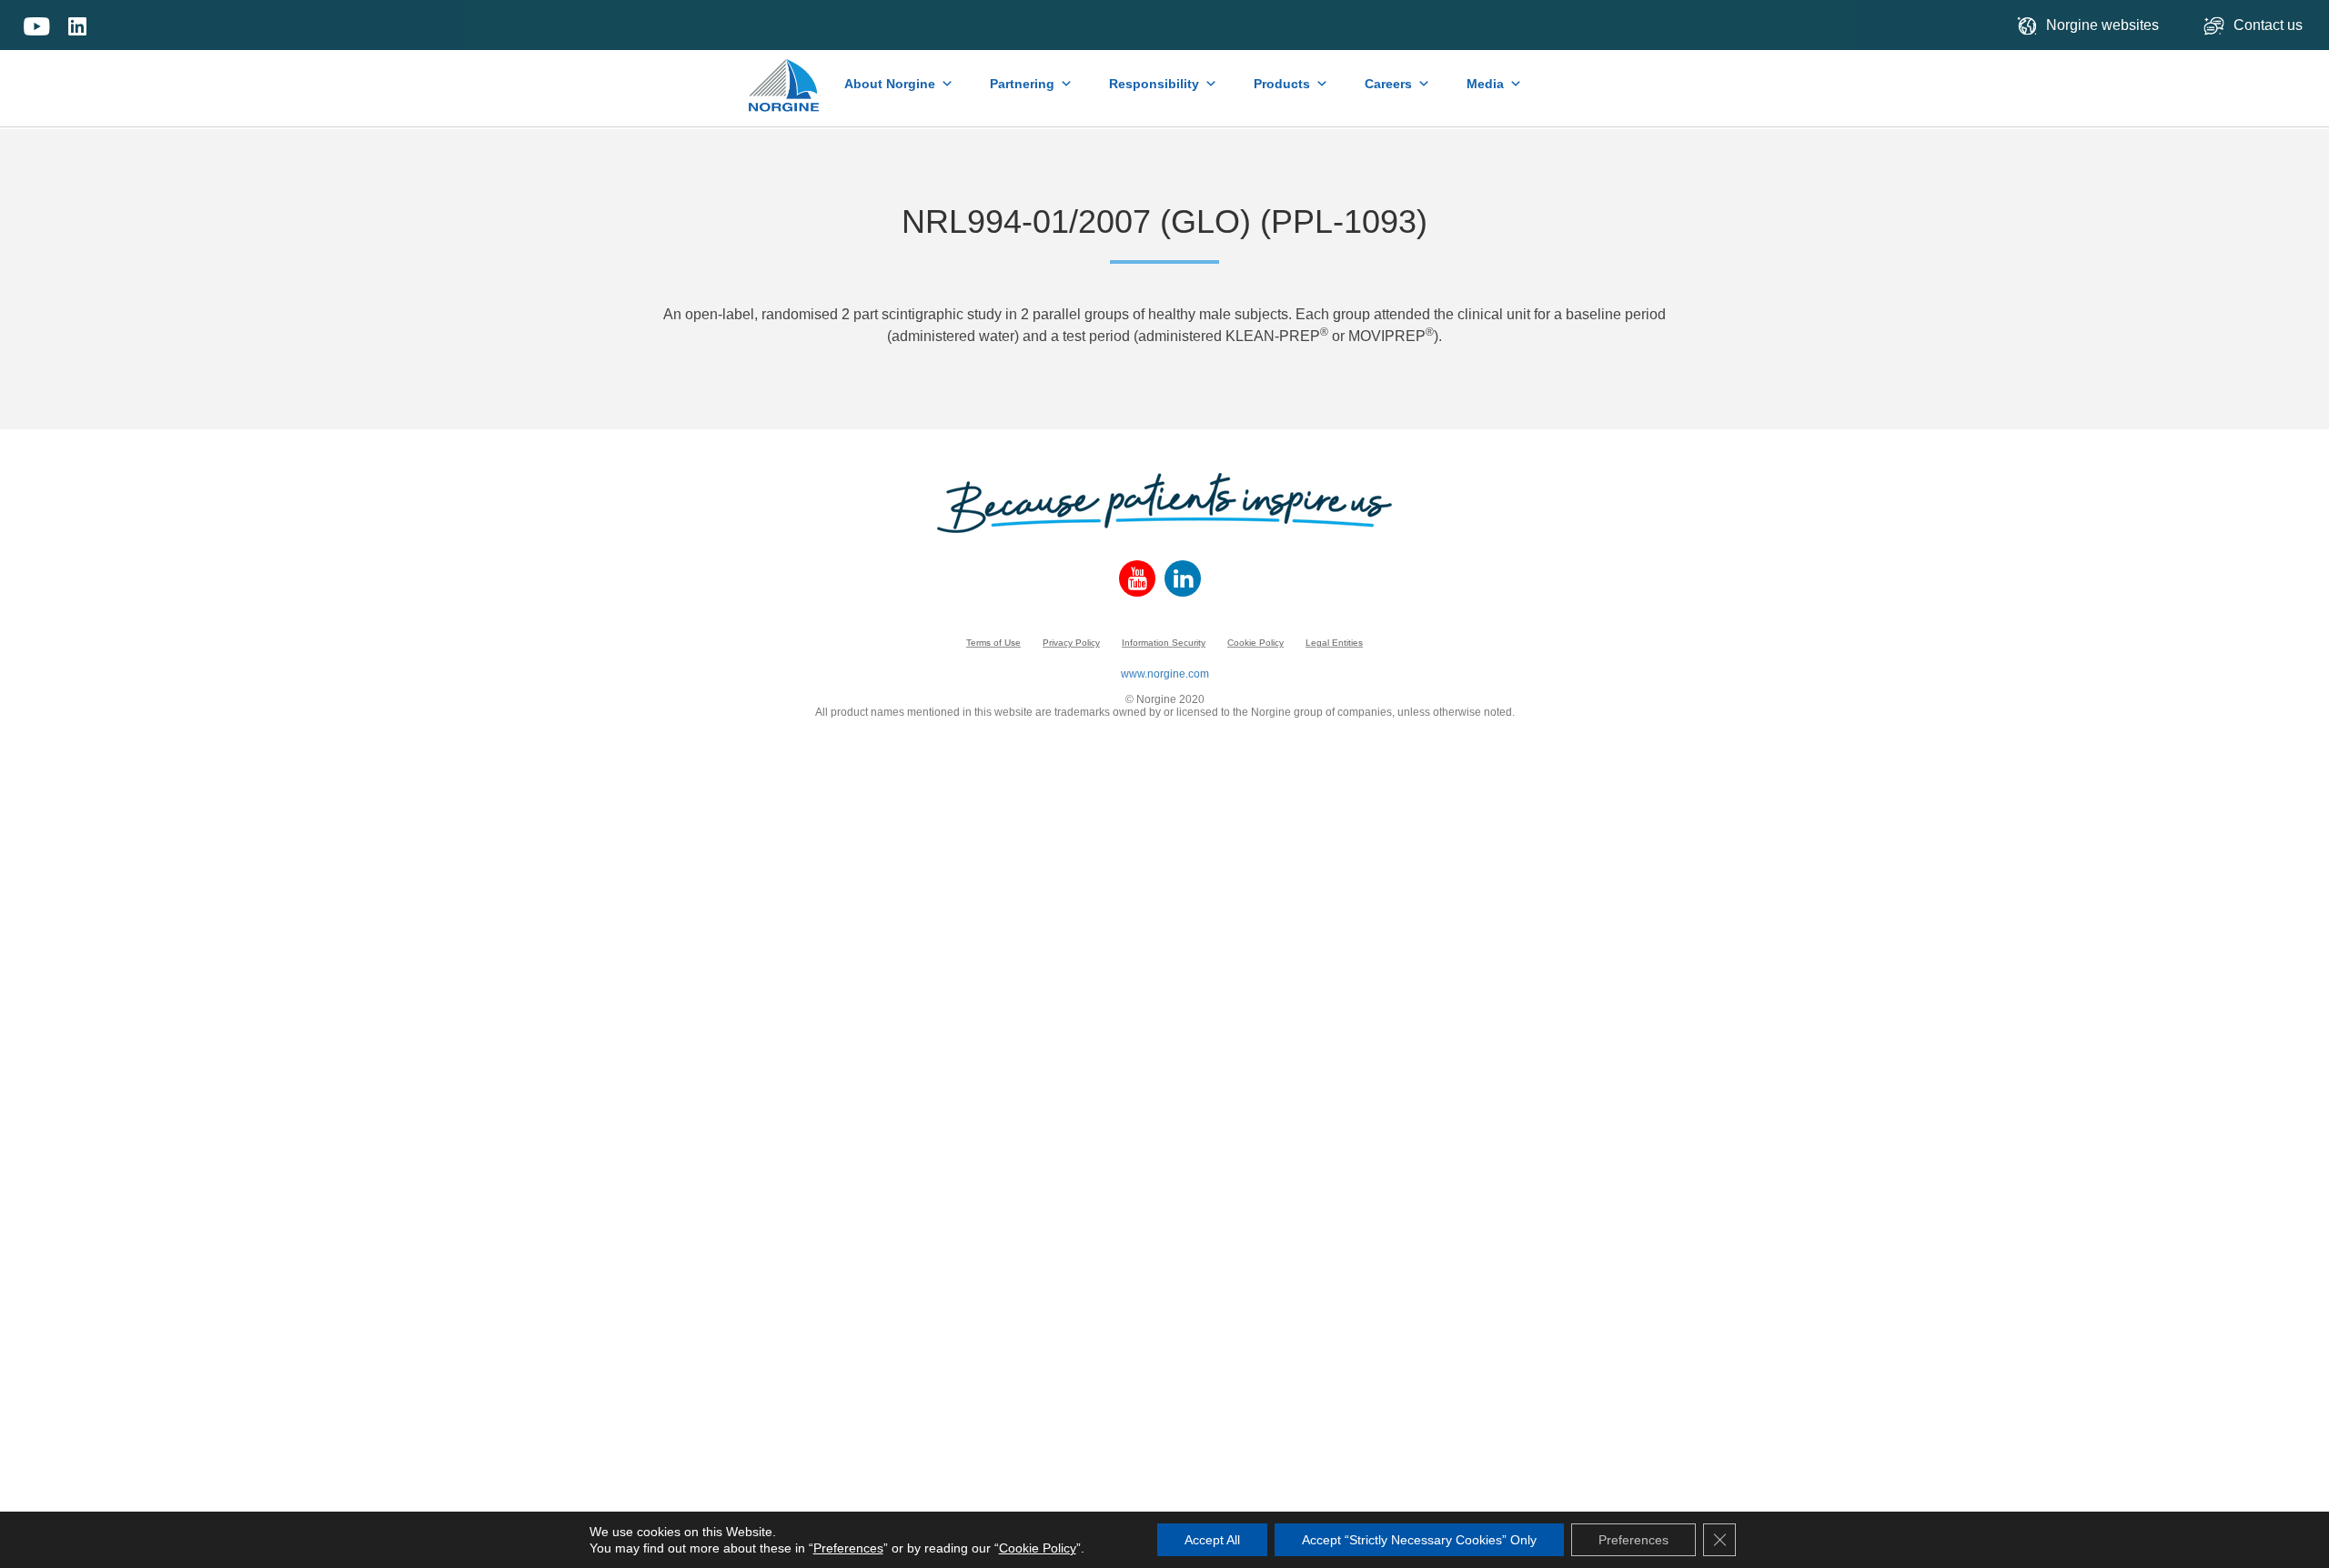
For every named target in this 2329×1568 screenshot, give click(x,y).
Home (785, 76)
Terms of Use (993, 643)
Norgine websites (2102, 25)
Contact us (2270, 25)
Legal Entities (1334, 643)
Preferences (848, 1548)
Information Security (1164, 643)
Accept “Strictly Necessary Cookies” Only (1419, 1540)
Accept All (1212, 1540)
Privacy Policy (1071, 643)
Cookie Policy (1255, 643)
